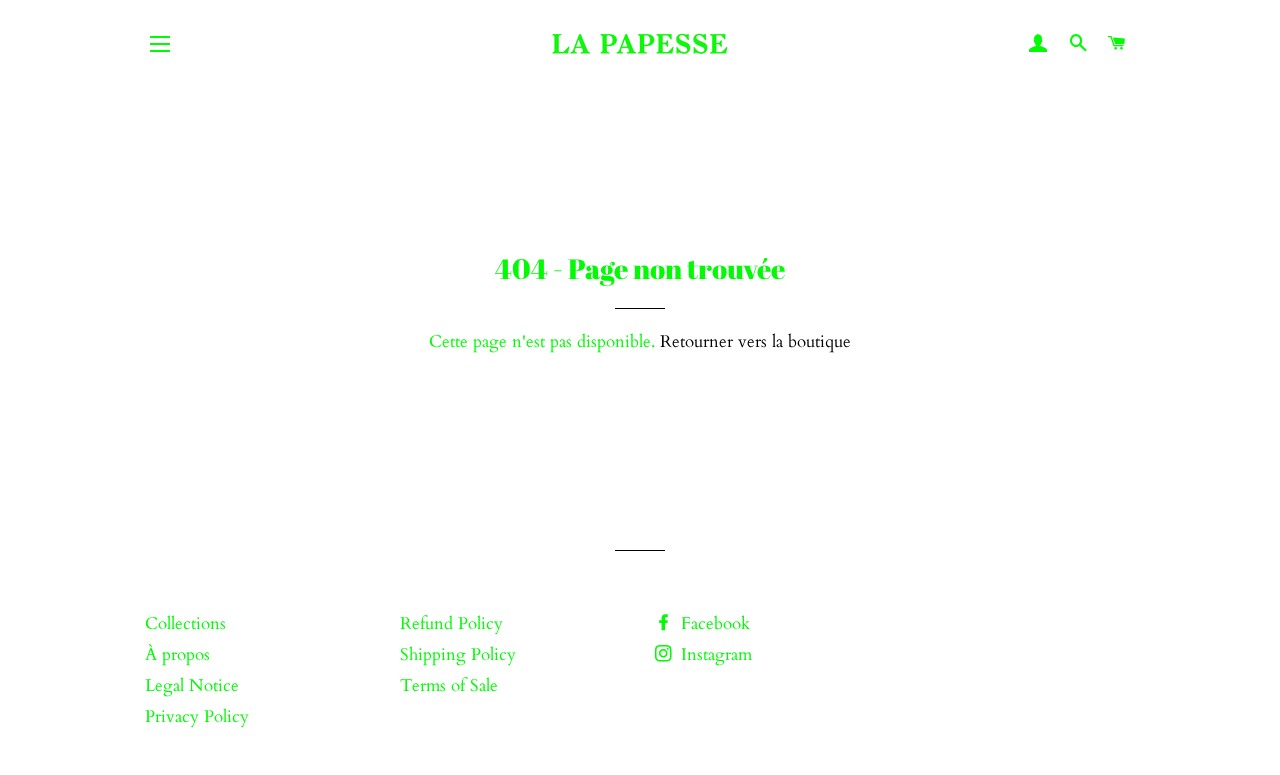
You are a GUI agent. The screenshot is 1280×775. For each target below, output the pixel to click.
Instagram (714, 654)
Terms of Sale (449, 685)
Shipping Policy (458, 654)
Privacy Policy (197, 716)
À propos (177, 654)
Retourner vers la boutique (755, 341)
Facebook (713, 623)
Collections (185, 623)
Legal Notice (192, 685)
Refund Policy (451, 623)
